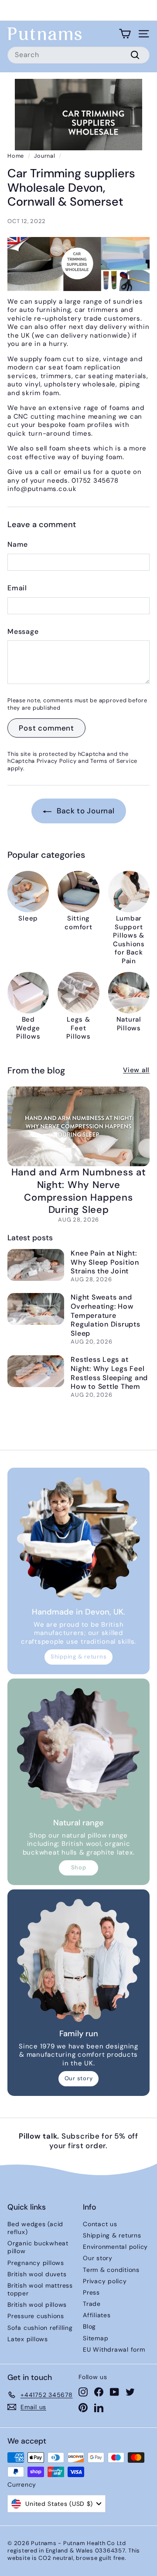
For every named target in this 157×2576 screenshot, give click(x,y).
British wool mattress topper (40, 2289)
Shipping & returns (79, 1657)
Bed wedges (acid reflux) (35, 2228)
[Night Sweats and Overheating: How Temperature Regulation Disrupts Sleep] (36, 1309)
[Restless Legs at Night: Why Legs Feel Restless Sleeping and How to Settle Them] (36, 1371)
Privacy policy (105, 2281)
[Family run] (78, 1960)
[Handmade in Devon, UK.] (78, 1539)
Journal (44, 156)
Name (18, 545)
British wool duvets (37, 2274)
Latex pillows (28, 2339)
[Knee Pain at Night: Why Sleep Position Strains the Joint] (36, 1265)
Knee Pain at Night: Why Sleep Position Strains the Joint (105, 1262)
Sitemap (96, 2338)
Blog (89, 2326)
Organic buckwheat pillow (38, 2247)
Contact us (100, 2224)
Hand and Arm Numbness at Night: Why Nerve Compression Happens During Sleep (79, 1191)
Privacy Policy (57, 761)
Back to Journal (85, 811)
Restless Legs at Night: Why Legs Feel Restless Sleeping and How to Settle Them (109, 1373)
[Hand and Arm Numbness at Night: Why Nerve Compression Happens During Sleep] (78, 1126)
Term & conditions (111, 2270)
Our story (79, 2078)
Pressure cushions (36, 2316)
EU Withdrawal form (114, 2349)
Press (91, 2292)
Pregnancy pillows (36, 2263)
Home (16, 156)
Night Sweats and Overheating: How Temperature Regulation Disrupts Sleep (105, 1315)
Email (17, 588)
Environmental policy (115, 2247)
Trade (92, 2304)
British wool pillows (37, 2305)
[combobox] (78, 55)
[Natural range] (78, 1750)
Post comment (46, 728)
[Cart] (125, 34)
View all (136, 1070)
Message (23, 632)
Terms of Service (114, 761)
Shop (79, 1867)
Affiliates (97, 2315)
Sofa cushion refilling (40, 2328)
